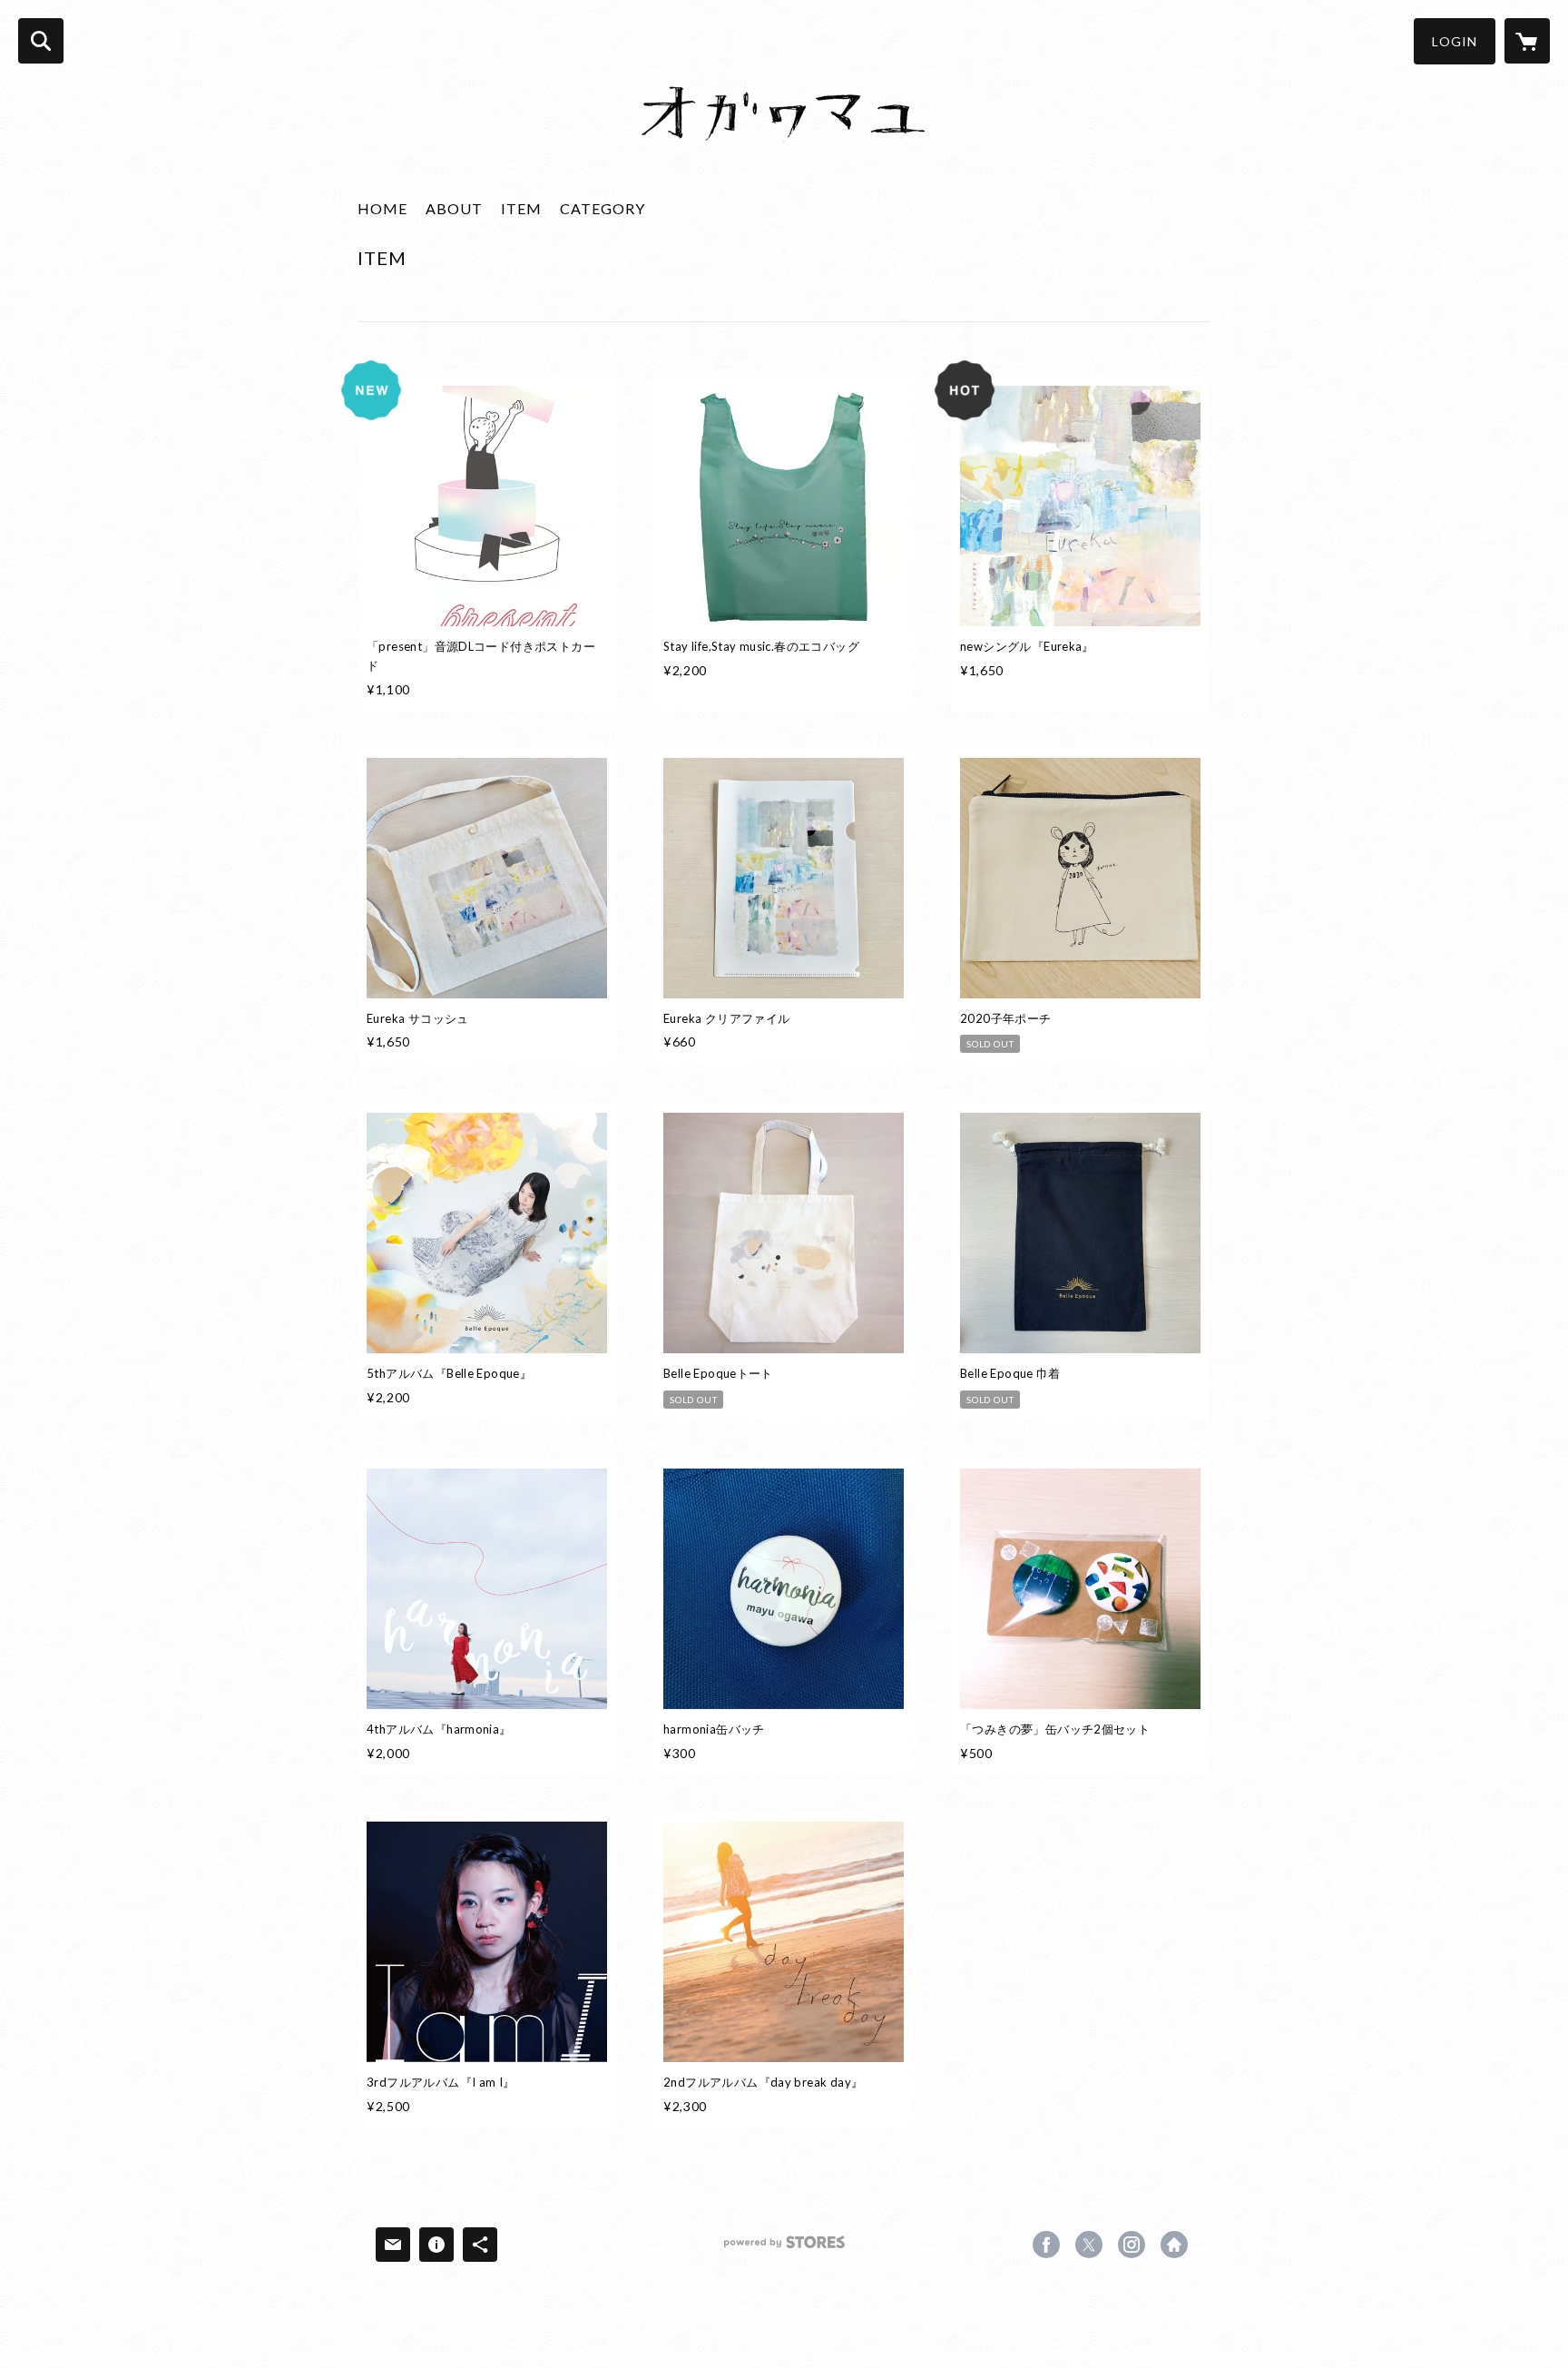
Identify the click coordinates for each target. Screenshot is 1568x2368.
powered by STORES (784, 2249)
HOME (382, 208)
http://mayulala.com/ (1174, 2245)
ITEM (521, 208)
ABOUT (454, 208)
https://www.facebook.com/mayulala (1046, 2245)
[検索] (41, 41)
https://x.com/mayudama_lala (1089, 2245)
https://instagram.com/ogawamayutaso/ (1132, 2245)
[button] (1455, 41)
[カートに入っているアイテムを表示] (1527, 41)
